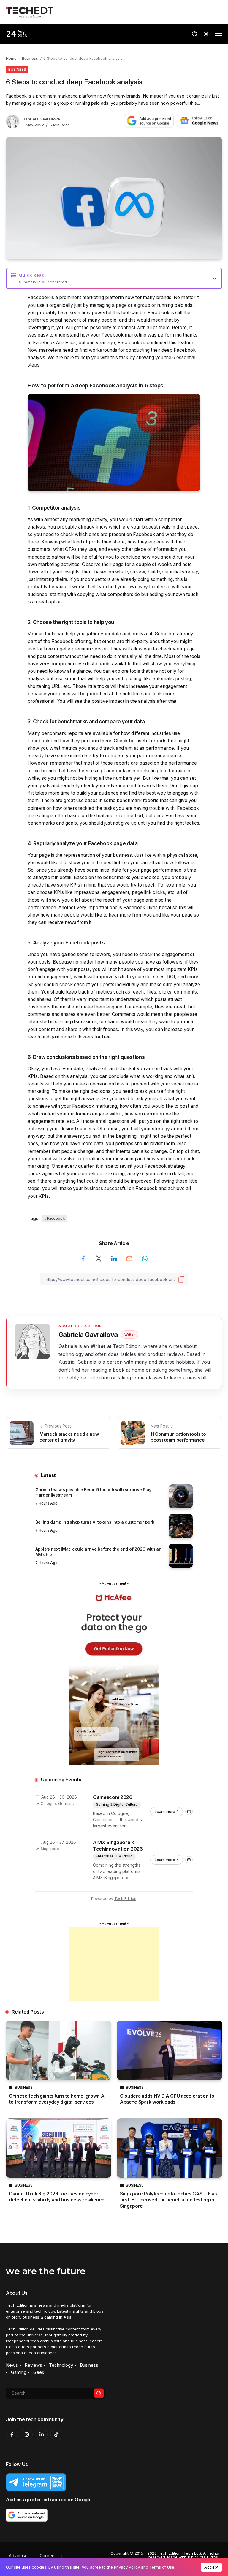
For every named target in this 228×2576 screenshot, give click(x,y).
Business (30, 58)
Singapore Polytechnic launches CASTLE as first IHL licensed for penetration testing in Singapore (168, 2200)
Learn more (169, 1810)
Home (11, 58)
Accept (211, 2567)
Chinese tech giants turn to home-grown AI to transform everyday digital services (57, 2099)
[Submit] (99, 2393)
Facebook (56, 1218)
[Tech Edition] (30, 11)
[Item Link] (181, 1496)
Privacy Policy (127, 2567)
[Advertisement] (114, 1964)
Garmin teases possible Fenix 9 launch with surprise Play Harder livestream (93, 1492)
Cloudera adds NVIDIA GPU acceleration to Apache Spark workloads (167, 2099)
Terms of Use (162, 2567)
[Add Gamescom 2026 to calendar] (189, 1812)
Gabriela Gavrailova (41, 119)
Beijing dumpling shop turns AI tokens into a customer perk (95, 1522)
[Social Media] (12, 2434)
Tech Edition (125, 1899)
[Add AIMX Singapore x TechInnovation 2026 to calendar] (189, 1860)
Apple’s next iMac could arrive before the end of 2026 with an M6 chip (98, 1552)
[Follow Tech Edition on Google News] (199, 121)
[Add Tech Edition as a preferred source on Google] (149, 121)
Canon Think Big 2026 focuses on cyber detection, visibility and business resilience (57, 2197)
